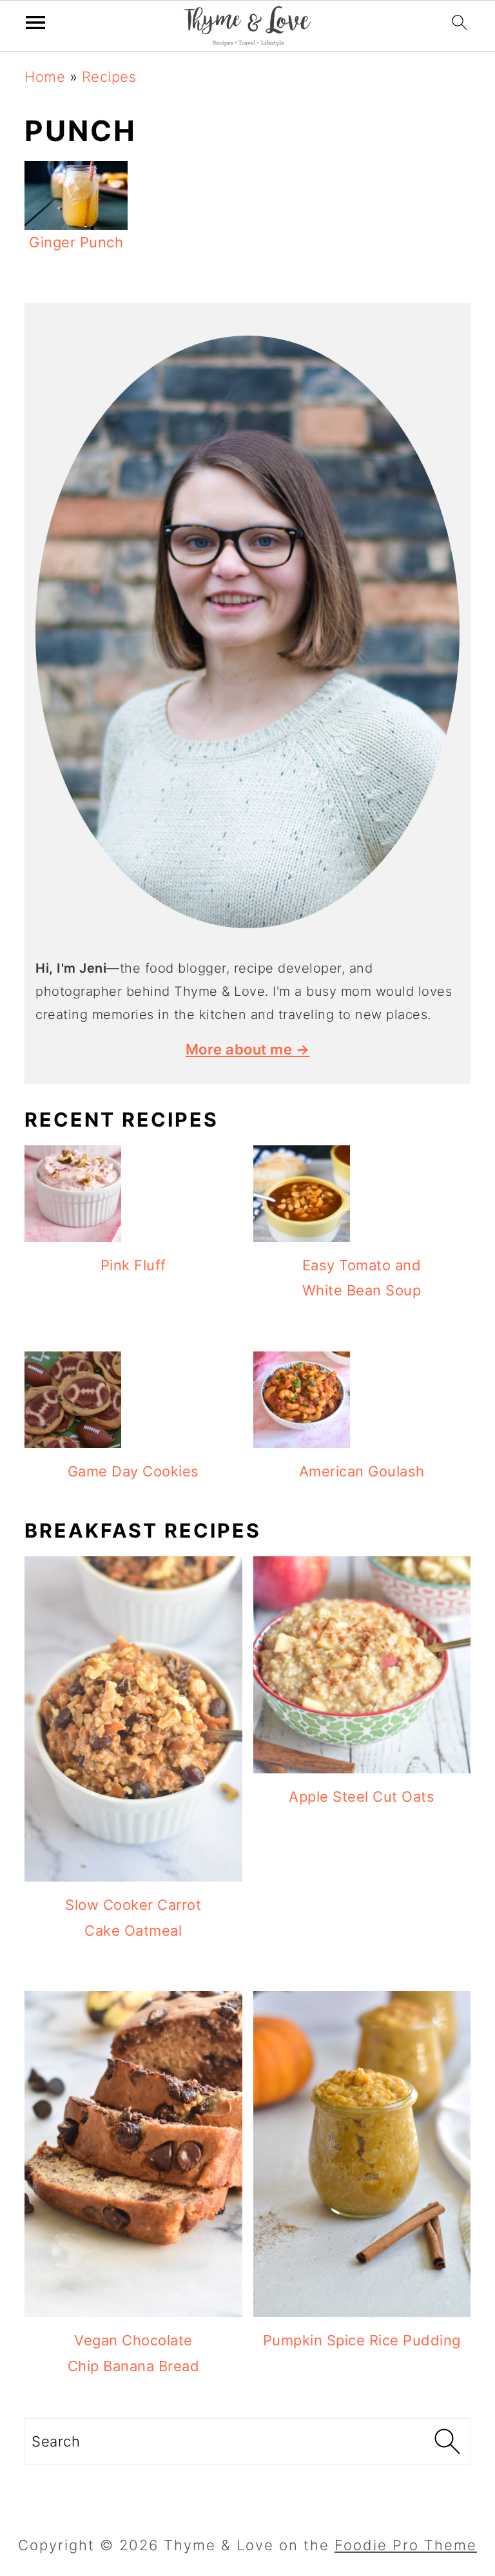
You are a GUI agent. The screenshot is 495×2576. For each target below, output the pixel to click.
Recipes (109, 77)
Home (45, 77)
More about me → (248, 1049)
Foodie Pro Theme (406, 2545)
